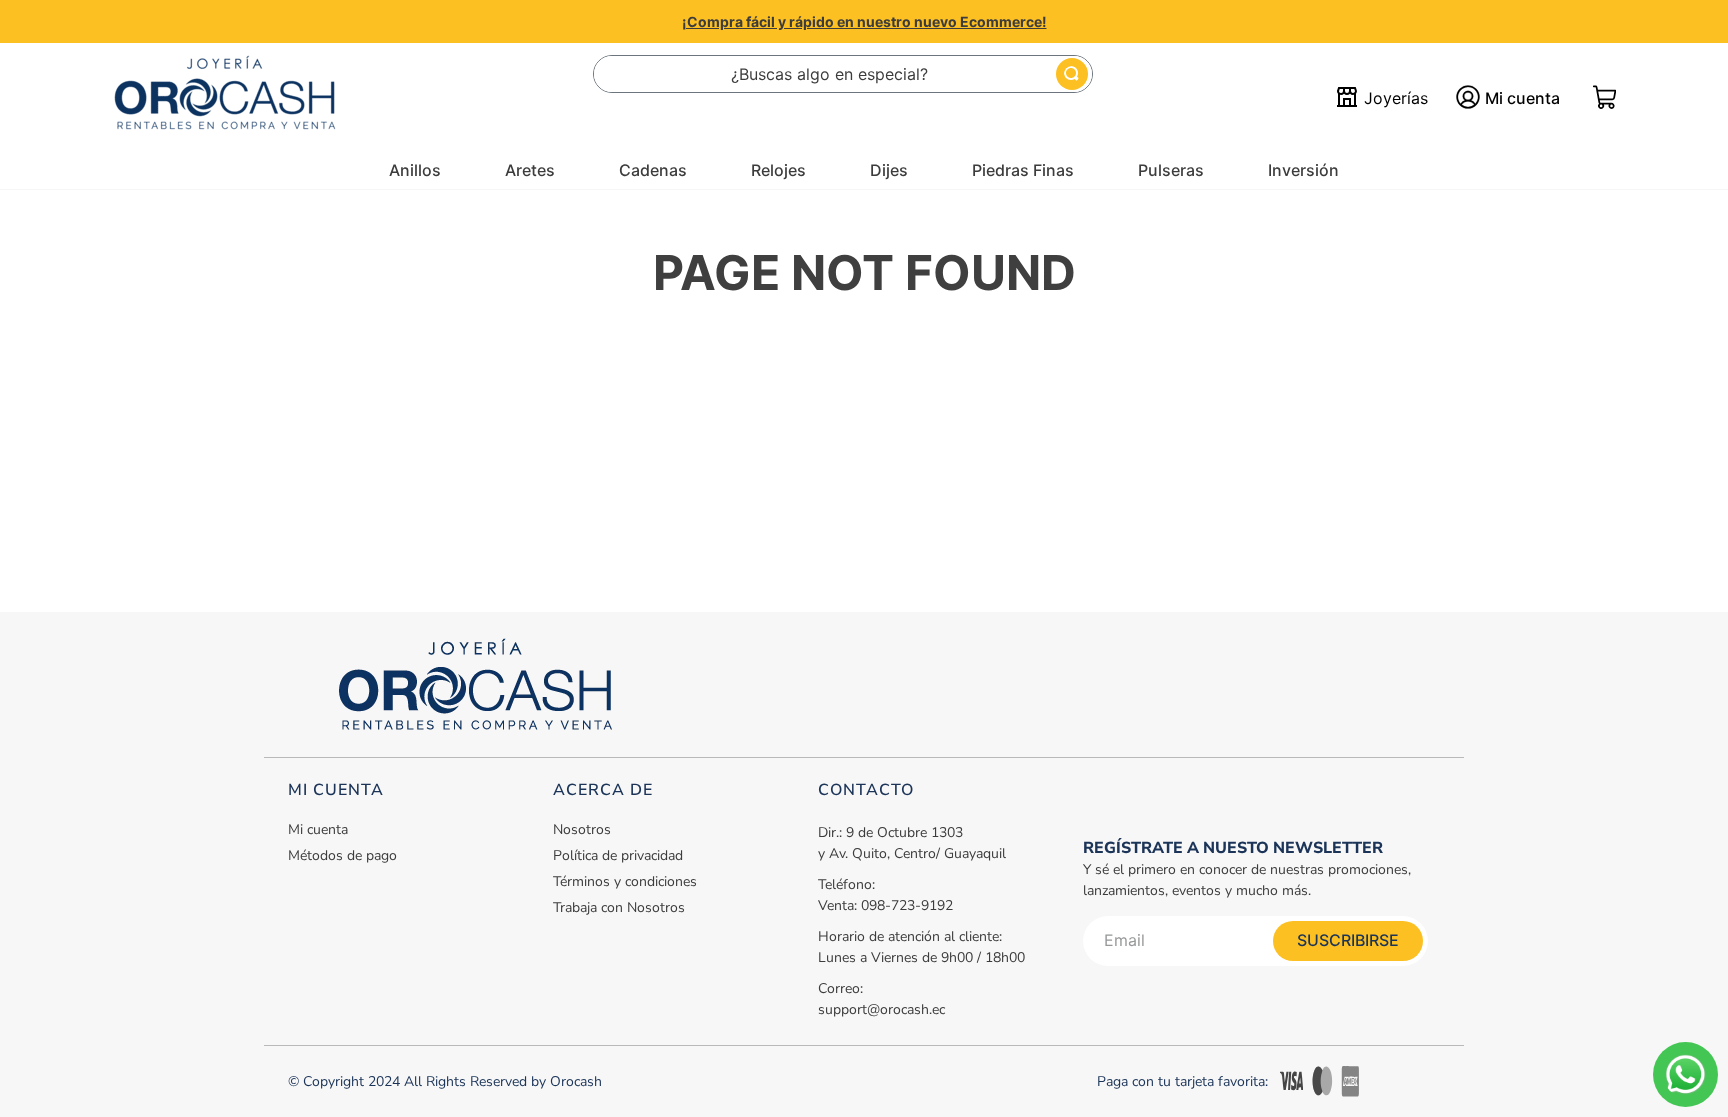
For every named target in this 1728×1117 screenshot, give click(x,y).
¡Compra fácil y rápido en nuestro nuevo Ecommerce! (864, 21)
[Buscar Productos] (1072, 74)
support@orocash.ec (881, 1009)
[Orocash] (225, 98)
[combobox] (843, 74)
